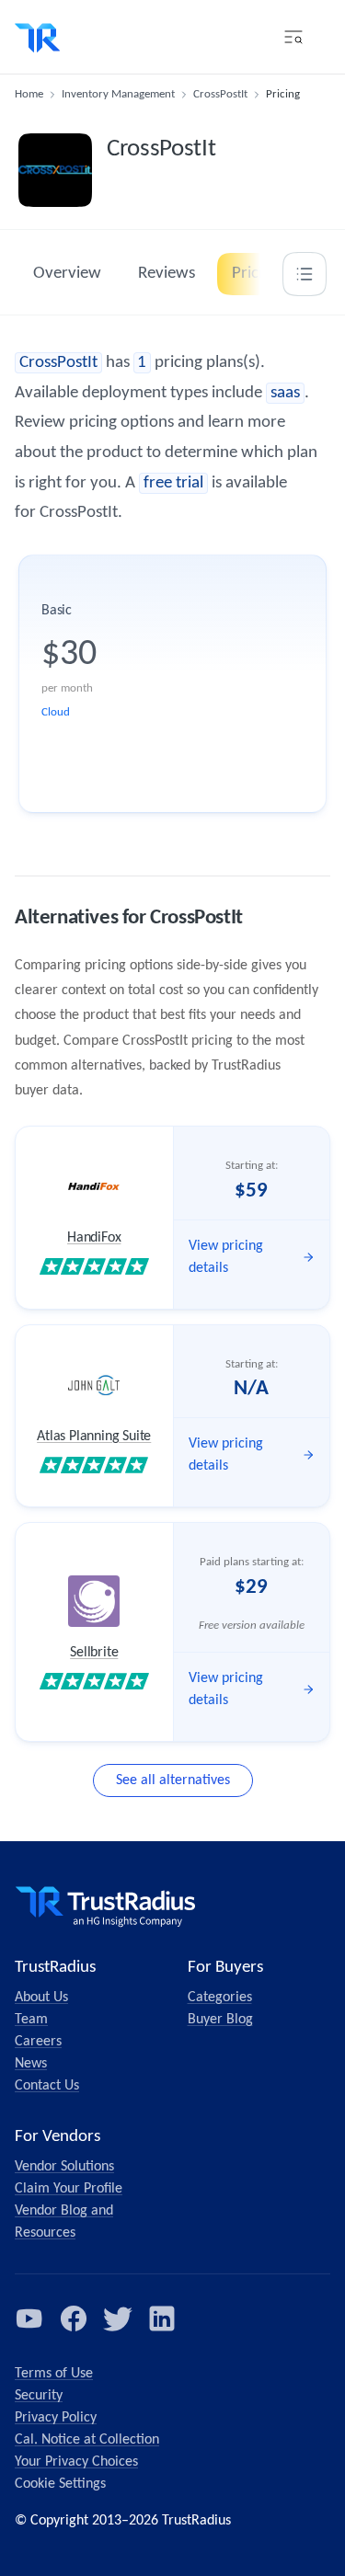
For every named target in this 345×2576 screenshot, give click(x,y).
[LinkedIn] (162, 2318)
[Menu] (293, 37)
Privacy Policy (56, 2418)
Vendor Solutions (64, 2167)
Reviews (167, 274)
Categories (220, 1998)
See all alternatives (173, 1780)
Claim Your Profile (69, 2189)
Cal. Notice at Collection (87, 2440)
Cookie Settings (60, 2484)
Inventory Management (118, 94)
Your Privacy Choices (76, 2462)
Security (39, 2396)
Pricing (256, 274)
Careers (38, 2042)
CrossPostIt (220, 94)
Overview (67, 274)
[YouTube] (29, 2318)
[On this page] (305, 274)
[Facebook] (74, 2318)
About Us (41, 1998)
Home (29, 94)
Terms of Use (54, 2374)
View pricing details (226, 1257)
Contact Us (47, 2086)
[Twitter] (118, 2318)
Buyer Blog (220, 2020)
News (31, 2064)
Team (31, 2020)
